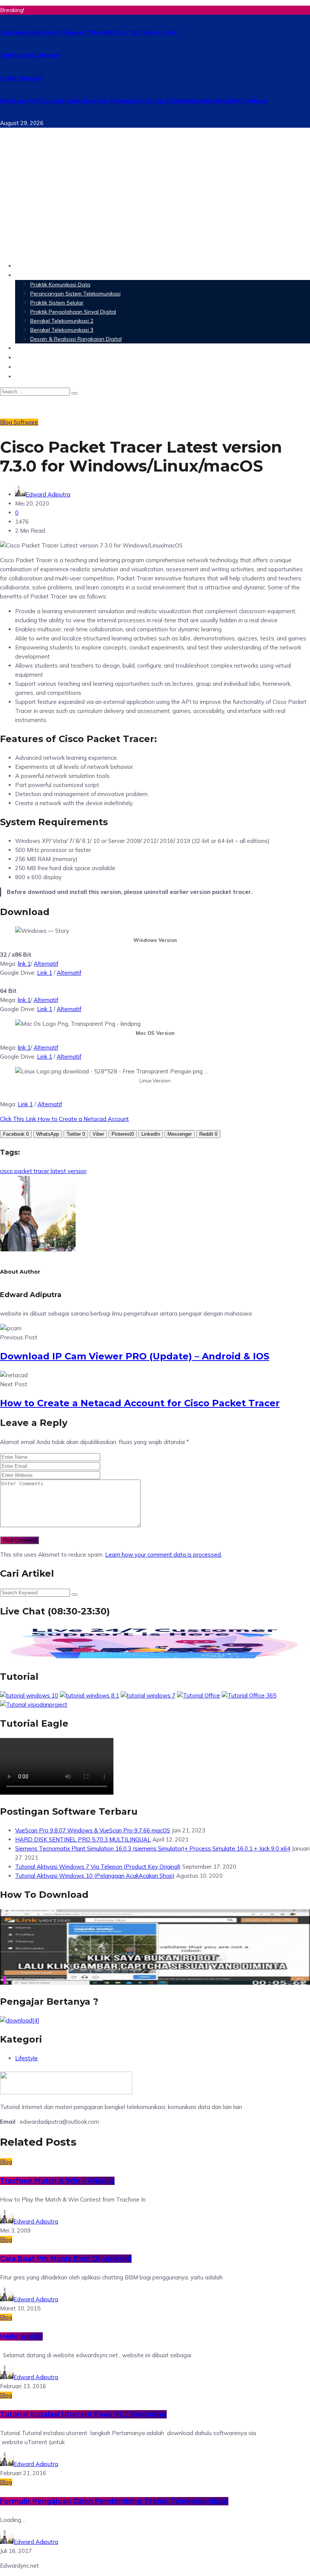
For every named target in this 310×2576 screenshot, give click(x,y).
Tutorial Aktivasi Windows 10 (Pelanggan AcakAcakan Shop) (95, 1876)
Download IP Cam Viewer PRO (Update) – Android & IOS (135, 1356)
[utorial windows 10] (148, 1695)
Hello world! (21, 2336)
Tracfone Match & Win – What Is (57, 2181)
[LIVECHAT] (155, 1658)
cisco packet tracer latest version (43, 1171)
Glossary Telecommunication (62, 357)
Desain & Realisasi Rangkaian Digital (76, 339)
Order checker (21, 78)
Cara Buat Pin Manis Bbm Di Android (66, 2259)
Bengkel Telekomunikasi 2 (62, 321)
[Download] (20, 2020)
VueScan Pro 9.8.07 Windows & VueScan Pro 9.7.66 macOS (93, 1830)
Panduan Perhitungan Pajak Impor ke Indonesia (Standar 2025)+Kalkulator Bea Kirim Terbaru (133, 101)
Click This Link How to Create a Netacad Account (64, 1119)
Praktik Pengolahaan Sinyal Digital (73, 312)
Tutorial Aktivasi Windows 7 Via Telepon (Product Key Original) (98, 1867)
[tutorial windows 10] (29, 1695)
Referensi (30, 367)
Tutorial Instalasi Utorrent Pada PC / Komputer (83, 2414)
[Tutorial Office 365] (249, 1695)
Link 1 (45, 973)
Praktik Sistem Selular (57, 303)
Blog (22, 376)
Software (30, 348)
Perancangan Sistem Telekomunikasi (75, 294)
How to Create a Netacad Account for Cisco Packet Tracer (140, 1403)
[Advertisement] (155, 203)
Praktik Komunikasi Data (60, 285)
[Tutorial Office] (198, 1695)
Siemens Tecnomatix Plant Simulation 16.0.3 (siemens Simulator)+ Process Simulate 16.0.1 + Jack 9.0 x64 (153, 1849)
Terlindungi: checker (30, 55)
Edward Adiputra (48, 494)
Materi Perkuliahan (46, 275)
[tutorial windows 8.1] (89, 1695)
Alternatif (46, 964)
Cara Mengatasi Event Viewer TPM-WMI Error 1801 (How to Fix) (89, 32)
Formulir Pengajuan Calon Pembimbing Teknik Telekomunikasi (114, 2501)
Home (25, 265)
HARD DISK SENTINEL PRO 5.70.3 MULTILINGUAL (83, 1839)
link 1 (24, 964)
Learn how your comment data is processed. (164, 1555)
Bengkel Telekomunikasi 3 (62, 330)
